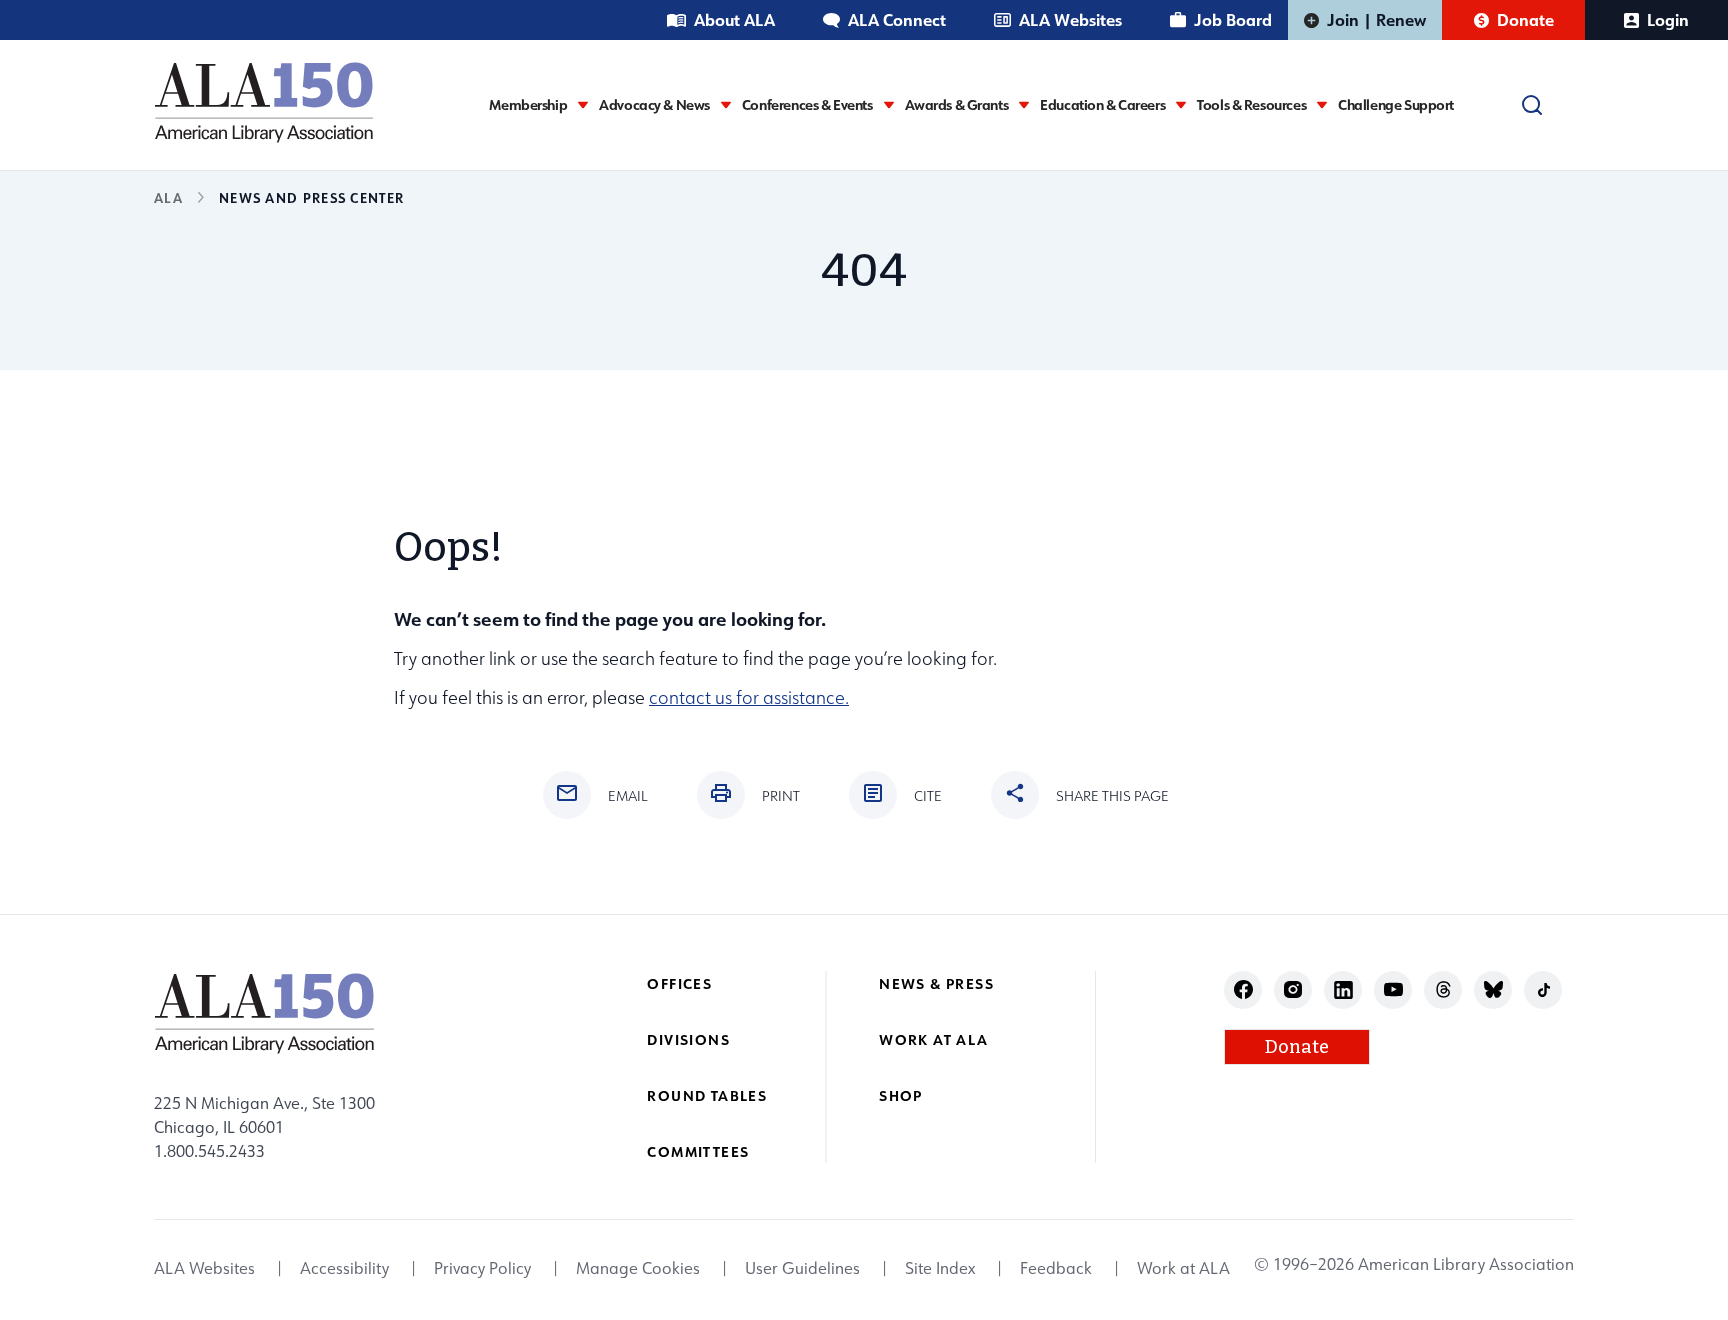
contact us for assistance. (749, 697)
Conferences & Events (807, 105)
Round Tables (707, 1095)
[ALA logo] (264, 102)
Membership (528, 105)
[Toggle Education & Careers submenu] (1181, 104)
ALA (168, 197)
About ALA (734, 19)
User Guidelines (802, 1268)
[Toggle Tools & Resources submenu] (1322, 104)
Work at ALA (933, 1039)
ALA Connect (897, 19)
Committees (698, 1151)
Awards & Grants (957, 105)
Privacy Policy (482, 1268)
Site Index (940, 1268)
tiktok (1543, 989)
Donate (1525, 19)
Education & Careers (1102, 105)
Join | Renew (1376, 19)
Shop (901, 1095)
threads (1443, 989)
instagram (1293, 989)
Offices (679, 983)
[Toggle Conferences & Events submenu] (889, 104)
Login (1668, 19)
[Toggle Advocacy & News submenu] (726, 104)
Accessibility (344, 1268)
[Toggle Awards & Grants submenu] (1024, 104)
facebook (1243, 989)
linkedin (1343, 989)
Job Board (1233, 19)
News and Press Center (311, 197)
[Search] (1532, 105)
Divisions (688, 1039)
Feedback (1056, 1268)
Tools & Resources (1251, 105)
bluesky (1493, 989)
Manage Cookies (638, 1268)
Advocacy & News (654, 105)
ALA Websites (1070, 19)
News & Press (936, 983)
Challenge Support (1396, 105)
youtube (1393, 989)
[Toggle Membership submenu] (583, 104)
